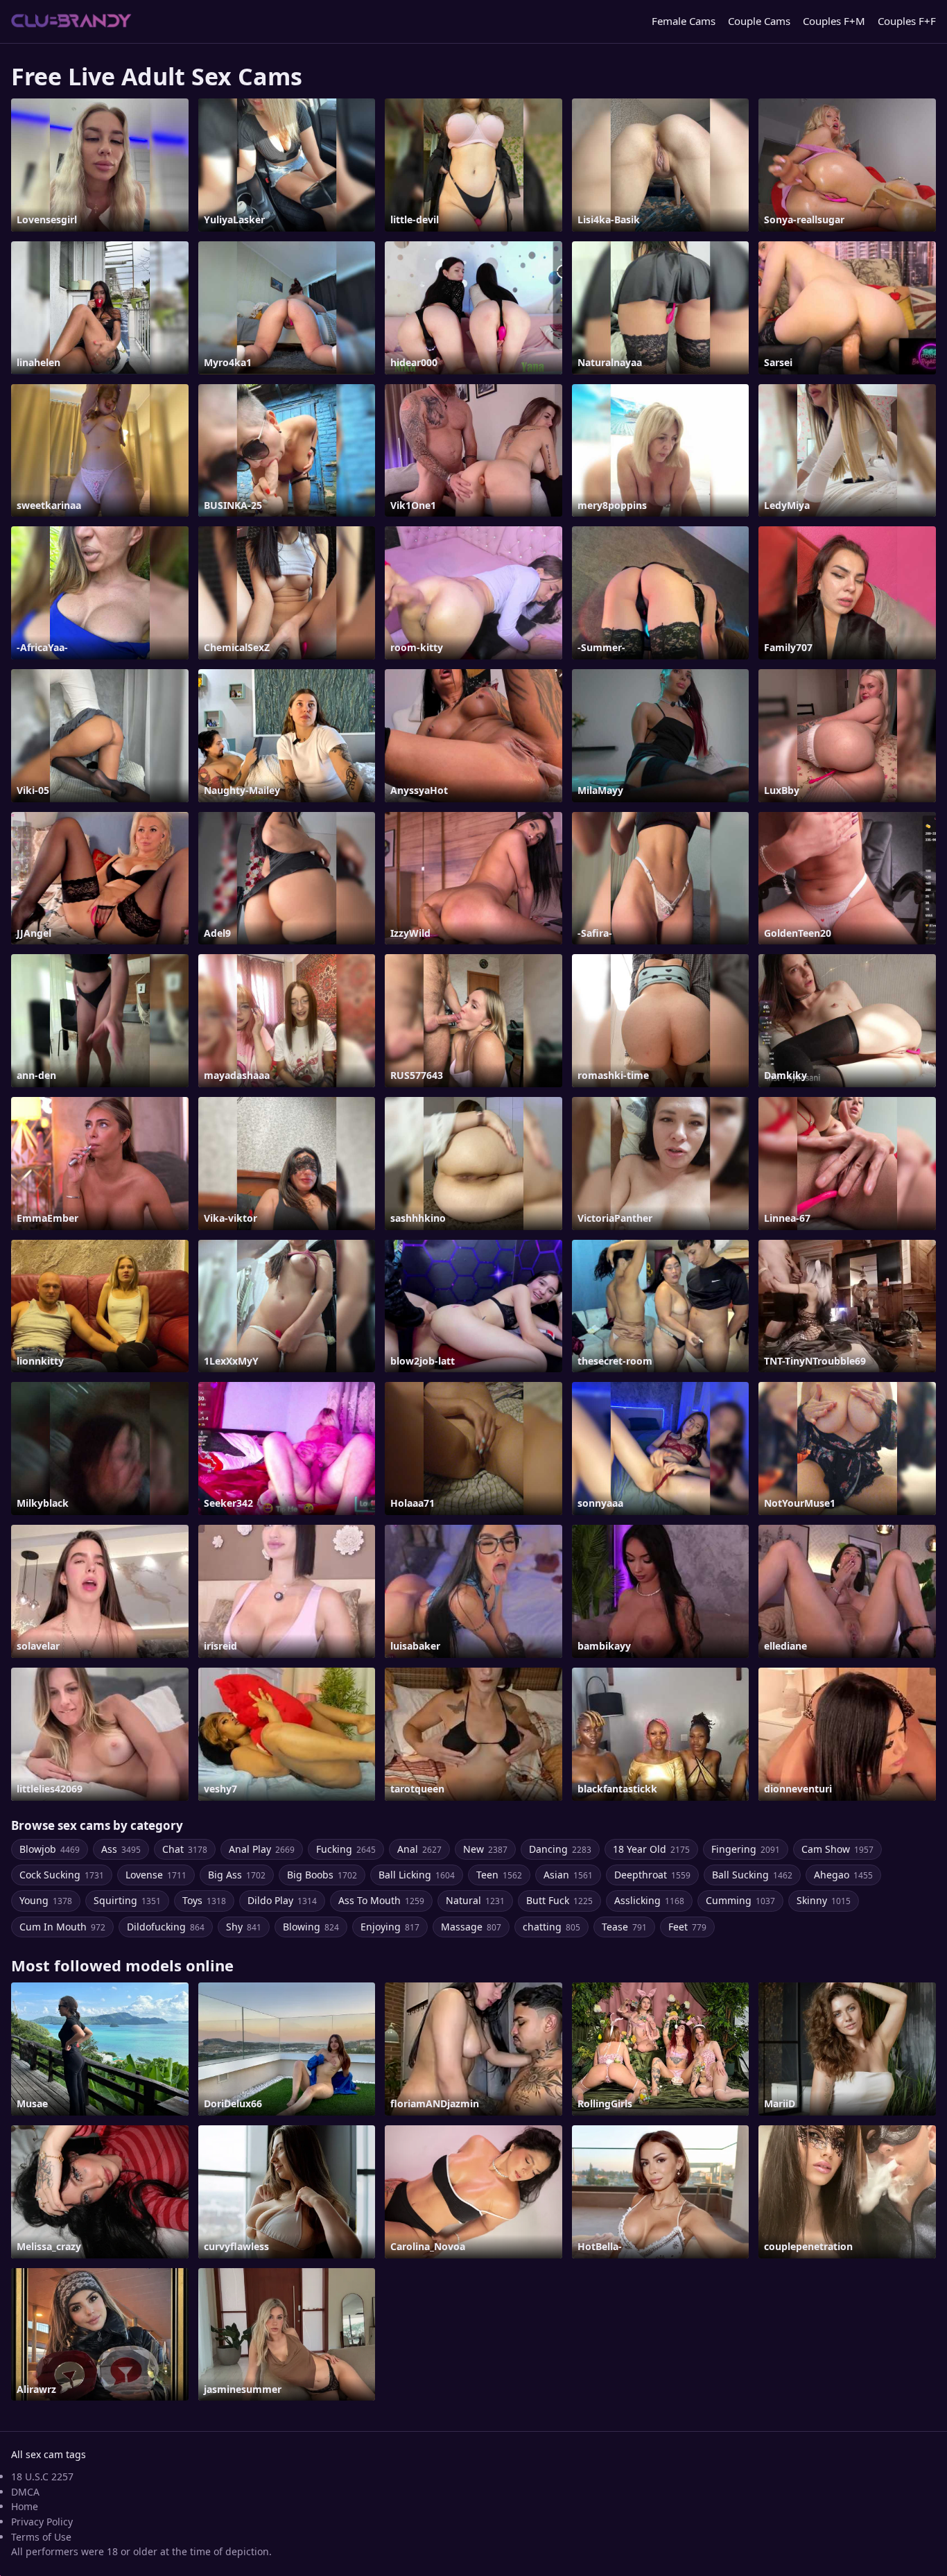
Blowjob (50, 1849)
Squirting (127, 1900)
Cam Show (837, 1849)
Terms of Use (41, 2537)
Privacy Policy (42, 2522)
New (485, 1849)
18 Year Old (651, 1849)
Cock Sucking (62, 1875)
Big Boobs (322, 1875)
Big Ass (237, 1875)
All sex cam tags (49, 2454)
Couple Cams (759, 21)
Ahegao (843, 1875)
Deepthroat (652, 1875)
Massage (471, 1927)
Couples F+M (834, 21)
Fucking (346, 1849)
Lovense (156, 1875)
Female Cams (684, 21)
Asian (568, 1875)
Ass (121, 1849)
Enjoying (390, 1927)
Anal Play (262, 1849)
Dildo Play (282, 1900)
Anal (419, 1849)
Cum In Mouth (62, 1927)
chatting (551, 1927)
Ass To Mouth (381, 1900)
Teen (499, 1875)
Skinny (824, 1900)
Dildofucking (166, 1927)
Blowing (311, 1927)
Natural (475, 1900)
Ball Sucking (752, 1875)
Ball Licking (417, 1875)
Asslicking (649, 1900)
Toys (204, 1900)
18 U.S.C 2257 (42, 2476)
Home (25, 2506)
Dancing (560, 1849)
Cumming (740, 1900)
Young (46, 1900)
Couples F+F (907, 21)
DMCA (25, 2492)
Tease (624, 1927)
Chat (185, 1849)
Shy (244, 1927)
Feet (687, 1927)
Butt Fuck (559, 1900)
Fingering (746, 1849)
